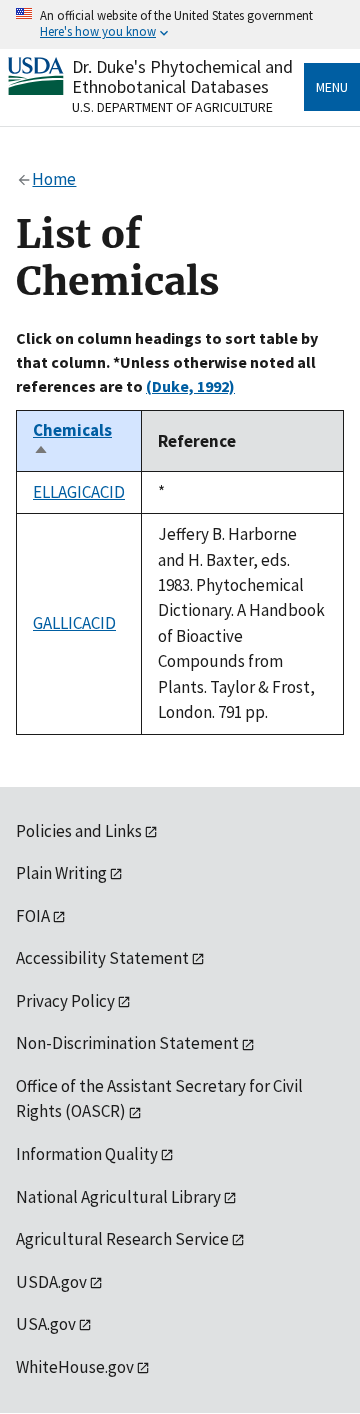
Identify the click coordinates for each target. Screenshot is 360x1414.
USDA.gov (51, 1282)
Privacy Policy (65, 1001)
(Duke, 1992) (190, 386)
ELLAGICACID (79, 492)
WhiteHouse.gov (75, 1367)
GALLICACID (74, 623)
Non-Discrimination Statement (127, 1043)
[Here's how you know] (180, 24)
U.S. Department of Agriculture (172, 107)
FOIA (33, 916)
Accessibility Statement (102, 958)
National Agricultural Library (118, 1197)
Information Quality (87, 1154)
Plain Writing (61, 873)
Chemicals (72, 441)
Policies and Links (79, 831)
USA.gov (46, 1324)
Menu (332, 87)
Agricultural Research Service (122, 1239)
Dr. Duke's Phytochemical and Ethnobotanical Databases (182, 76)
